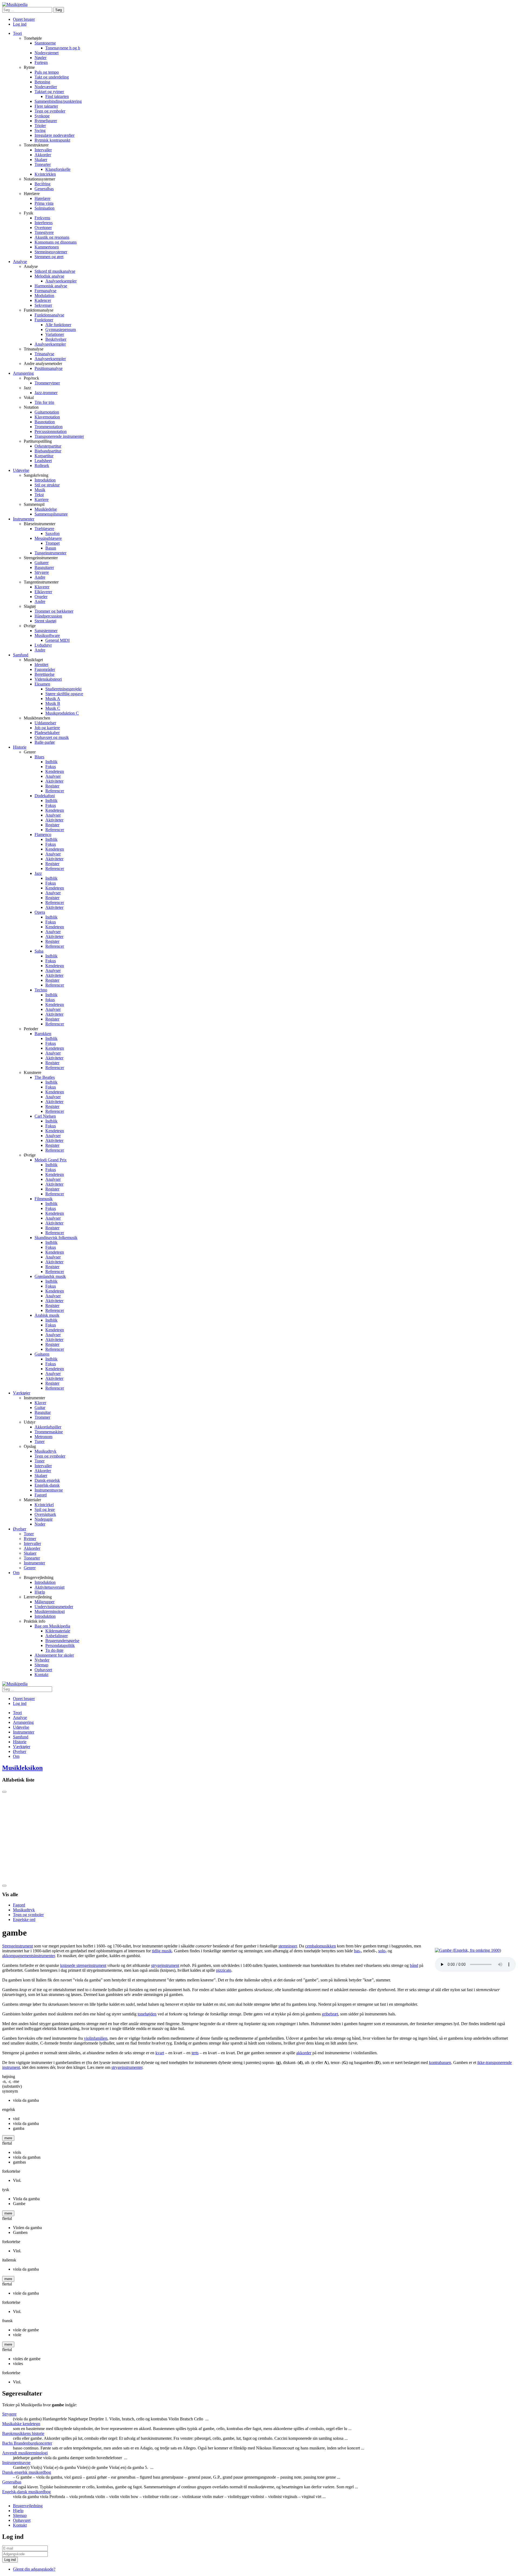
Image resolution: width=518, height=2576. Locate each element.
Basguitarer (44, 567)
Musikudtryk (45, 1451)
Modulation (44, 296)
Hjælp (40, 1592)
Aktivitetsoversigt (50, 1587)
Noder (40, 1524)
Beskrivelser (56, 339)
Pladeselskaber (47, 733)
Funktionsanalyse (49, 315)
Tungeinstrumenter (50, 553)
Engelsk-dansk (47, 1485)
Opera (40, 912)
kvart (160, 2053)
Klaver (40, 1403)
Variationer (55, 334)
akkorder (304, 2053)
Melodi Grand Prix (51, 1160)
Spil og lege (45, 1509)
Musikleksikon (22, 1768)
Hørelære (42, 198)
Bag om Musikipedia (52, 1626)
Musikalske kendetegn (21, 2424)
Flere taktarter (46, 106)
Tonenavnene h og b (63, 48)
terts (195, 2053)
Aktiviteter (54, 781)
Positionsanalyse (49, 368)
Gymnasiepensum (61, 330)
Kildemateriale (58, 1631)
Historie (20, 747)
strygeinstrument (165, 1965)
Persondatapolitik (60, 1645)
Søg (59, 10)
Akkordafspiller (48, 1427)
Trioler (40, 126)
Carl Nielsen (45, 1116)
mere (8, 2138)
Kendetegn (55, 771)
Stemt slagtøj (45, 621)
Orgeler (41, 597)
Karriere (42, 499)
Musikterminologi (50, 1611)
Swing (40, 130)
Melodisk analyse (49, 276)
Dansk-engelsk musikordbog (27, 2472)
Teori (17, 33)
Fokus (51, 767)
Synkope (42, 116)
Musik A (53, 699)
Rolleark (42, 465)
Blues (39, 757)
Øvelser (20, 1529)
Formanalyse (45, 291)
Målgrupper (45, 1602)
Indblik (51, 762)
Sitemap (41, 1665)
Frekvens (42, 218)
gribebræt (330, 2014)
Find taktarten (57, 96)
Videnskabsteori (48, 679)
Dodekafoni (45, 796)
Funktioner (44, 320)
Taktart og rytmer (49, 92)
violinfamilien (96, 2038)
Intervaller (43, 150)
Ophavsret (43, 1670)
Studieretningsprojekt (63, 689)
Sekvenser (43, 305)
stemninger (288, 1946)
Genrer (30, 1568)
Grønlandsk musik (50, 1276)
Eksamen (42, 684)
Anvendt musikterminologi (25, 2453)
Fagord (41, 1495)
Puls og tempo (47, 72)
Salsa (39, 951)
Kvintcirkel (44, 1505)
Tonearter (43, 164)
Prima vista (44, 203)
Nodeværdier (46, 87)
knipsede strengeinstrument (83, 1965)
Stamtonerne (45, 43)
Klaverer (42, 587)
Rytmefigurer (46, 121)
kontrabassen (440, 2062)
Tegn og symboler (50, 111)
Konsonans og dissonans (56, 242)
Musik (40, 490)
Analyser (53, 776)
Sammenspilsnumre (51, 514)
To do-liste (54, 1650)
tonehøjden (147, 2014)
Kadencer (43, 300)
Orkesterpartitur (48, 446)
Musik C (53, 708)
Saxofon (52, 533)
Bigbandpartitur (48, 451)
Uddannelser (45, 723)
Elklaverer (43, 592)
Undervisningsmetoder (54, 1607)
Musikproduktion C (62, 713)
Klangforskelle (58, 169)
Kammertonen (47, 247)
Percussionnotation (51, 431)
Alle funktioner (58, 325)
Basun (51, 548)
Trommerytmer (47, 383)
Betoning (42, 82)
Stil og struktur (47, 485)
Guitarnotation (47, 412)
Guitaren (42, 1354)
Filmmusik (44, 1199)
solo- (382, 1951)
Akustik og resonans (52, 237)
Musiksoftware (47, 635)
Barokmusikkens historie (23, 2433)
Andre (40, 577)
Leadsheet (43, 461)
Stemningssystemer (51, 252)
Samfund (21, 655)
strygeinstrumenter (127, 2067)
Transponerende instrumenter (59, 436)
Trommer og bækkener (54, 611)
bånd (414, 1965)
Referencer (55, 791)
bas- (357, 1951)
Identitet (41, 665)
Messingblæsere (48, 538)
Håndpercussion (48, 616)
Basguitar (43, 1412)
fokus (50, 1000)
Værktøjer (22, 1393)
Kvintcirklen (45, 174)
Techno (41, 990)
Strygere (42, 572)
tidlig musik (162, 1951)
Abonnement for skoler (54, 1655)
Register (52, 786)
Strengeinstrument (18, 1946)
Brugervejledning (28, 2506)
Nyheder (42, 1660)
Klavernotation (47, 417)
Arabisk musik (47, 1315)
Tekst (39, 495)
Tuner (40, 1441)
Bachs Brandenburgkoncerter (27, 2443)
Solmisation (45, 208)
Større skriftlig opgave (64, 694)
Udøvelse (21, 470)
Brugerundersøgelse (62, 1641)
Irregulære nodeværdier (54, 135)
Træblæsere (44, 529)
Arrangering (23, 373)
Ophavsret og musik (52, 737)
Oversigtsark (45, 1514)
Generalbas (44, 189)
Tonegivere (44, 232)
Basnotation (45, 422)
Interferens (44, 223)
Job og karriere (47, 728)
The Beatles (45, 1077)
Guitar (40, 1408)
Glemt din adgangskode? (34, 2569)
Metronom (43, 1437)
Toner (40, 1461)
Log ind (20, 24)
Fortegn (41, 62)
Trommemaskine (49, 1432)
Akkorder (43, 155)
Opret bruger (24, 19)
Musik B (53, 703)
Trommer (42, 1417)
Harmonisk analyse (51, 286)
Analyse (20, 262)
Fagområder (45, 669)
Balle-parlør (45, 742)
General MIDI (57, 640)
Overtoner (43, 228)
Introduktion (45, 480)
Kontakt (41, 1675)
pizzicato (224, 1970)
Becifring (42, 184)
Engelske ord (24, 1920)
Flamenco (43, 835)
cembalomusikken (321, 1946)
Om (16, 1573)
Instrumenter (24, 519)
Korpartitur (44, 456)
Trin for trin (44, 402)
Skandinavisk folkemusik (56, 1238)
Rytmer (30, 1539)
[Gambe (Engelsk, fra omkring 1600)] (468, 1950)
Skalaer (41, 160)
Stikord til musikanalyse (55, 271)
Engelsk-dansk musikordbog (26, 2492)
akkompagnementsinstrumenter (28, 1956)
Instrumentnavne (49, 1490)
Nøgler (40, 58)
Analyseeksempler (61, 281)
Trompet (52, 543)
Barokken (43, 1034)
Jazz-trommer (46, 393)
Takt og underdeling (52, 77)
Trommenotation (49, 427)
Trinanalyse (44, 354)
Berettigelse (45, 674)
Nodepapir (44, 1519)
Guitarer (42, 563)
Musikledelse (46, 509)
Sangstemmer (46, 631)
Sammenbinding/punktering (58, 101)
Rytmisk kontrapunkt (52, 140)
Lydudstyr (43, 645)
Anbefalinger (57, 1636)
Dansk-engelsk (47, 1480)
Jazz (38, 873)
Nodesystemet (47, 53)
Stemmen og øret (49, 257)
